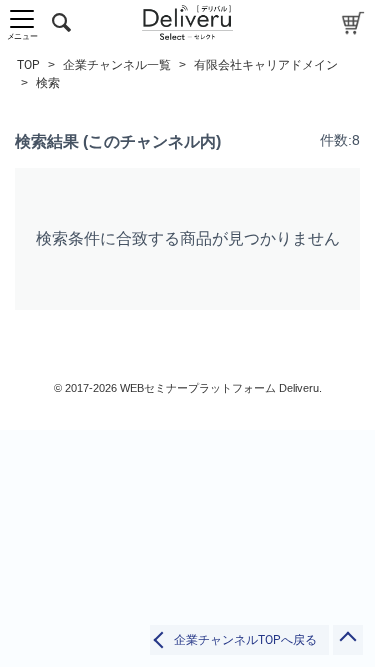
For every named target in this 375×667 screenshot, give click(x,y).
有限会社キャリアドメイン (266, 65)
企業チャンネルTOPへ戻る (245, 640)
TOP (28, 65)
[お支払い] (353, 22)
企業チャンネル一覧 (117, 65)
